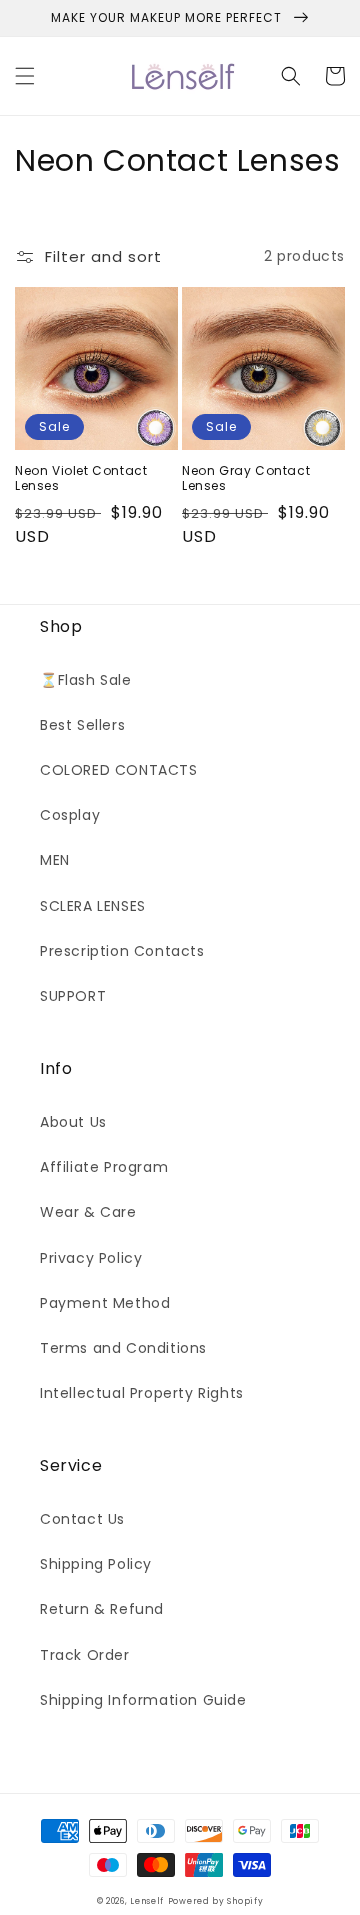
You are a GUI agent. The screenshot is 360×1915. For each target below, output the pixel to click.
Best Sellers (82, 725)
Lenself (147, 1901)
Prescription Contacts (122, 951)
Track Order (85, 1655)
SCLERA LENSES (93, 906)
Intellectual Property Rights (142, 1393)
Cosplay (70, 815)
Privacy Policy (91, 1258)
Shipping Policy (96, 1564)
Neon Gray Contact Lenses (246, 478)
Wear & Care (88, 1212)
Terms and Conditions (123, 1348)
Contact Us (82, 1519)
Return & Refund (102, 1609)
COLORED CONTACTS (119, 770)
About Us (73, 1122)
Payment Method (105, 1303)
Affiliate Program (104, 1167)
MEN (55, 860)
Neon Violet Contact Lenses (81, 478)
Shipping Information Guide (143, 1700)
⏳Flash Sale (86, 680)
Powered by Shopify (216, 1901)
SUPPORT (73, 996)
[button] (25, 76)
